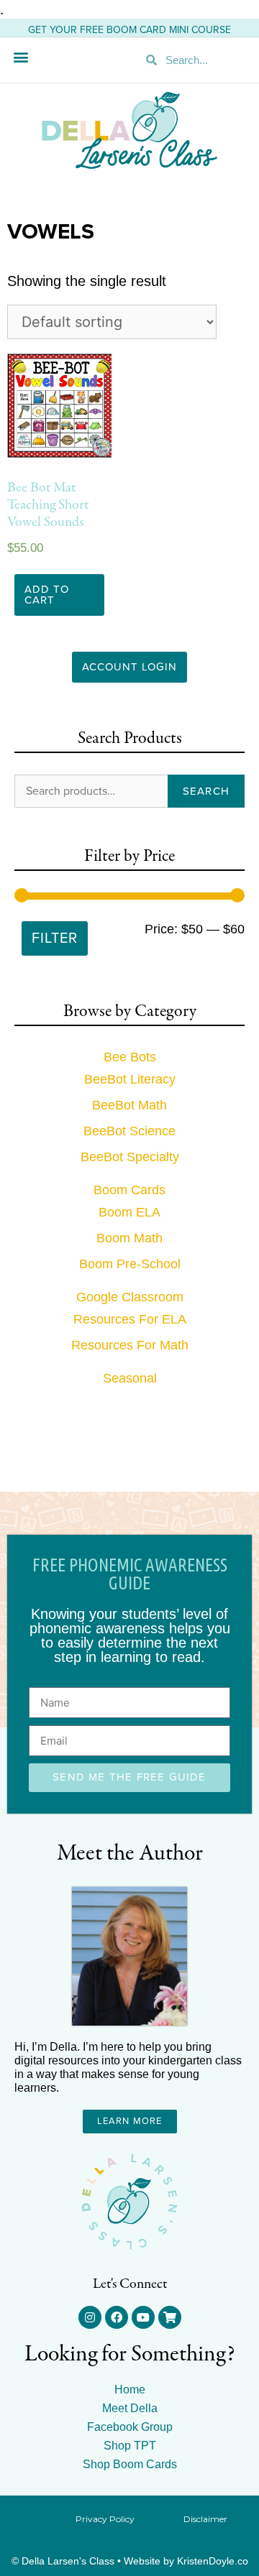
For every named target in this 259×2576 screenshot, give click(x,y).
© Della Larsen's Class (63, 2561)
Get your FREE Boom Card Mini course (129, 30)
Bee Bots (130, 1057)
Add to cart (47, 595)
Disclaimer (205, 2519)
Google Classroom (130, 1297)
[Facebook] (117, 2317)
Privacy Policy (105, 2519)
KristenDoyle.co (213, 2561)
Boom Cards (129, 1190)
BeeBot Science (129, 1131)
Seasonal (130, 1378)
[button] (21, 56)
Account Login (129, 667)
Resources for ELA (130, 1319)
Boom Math (129, 1238)
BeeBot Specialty (130, 1157)
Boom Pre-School (130, 1264)
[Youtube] (143, 2317)
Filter (55, 938)
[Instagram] (90, 2317)
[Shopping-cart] (170, 2317)
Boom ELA (129, 1212)
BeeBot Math (129, 1105)
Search (206, 791)
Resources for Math (130, 1345)
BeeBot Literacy (130, 1079)
